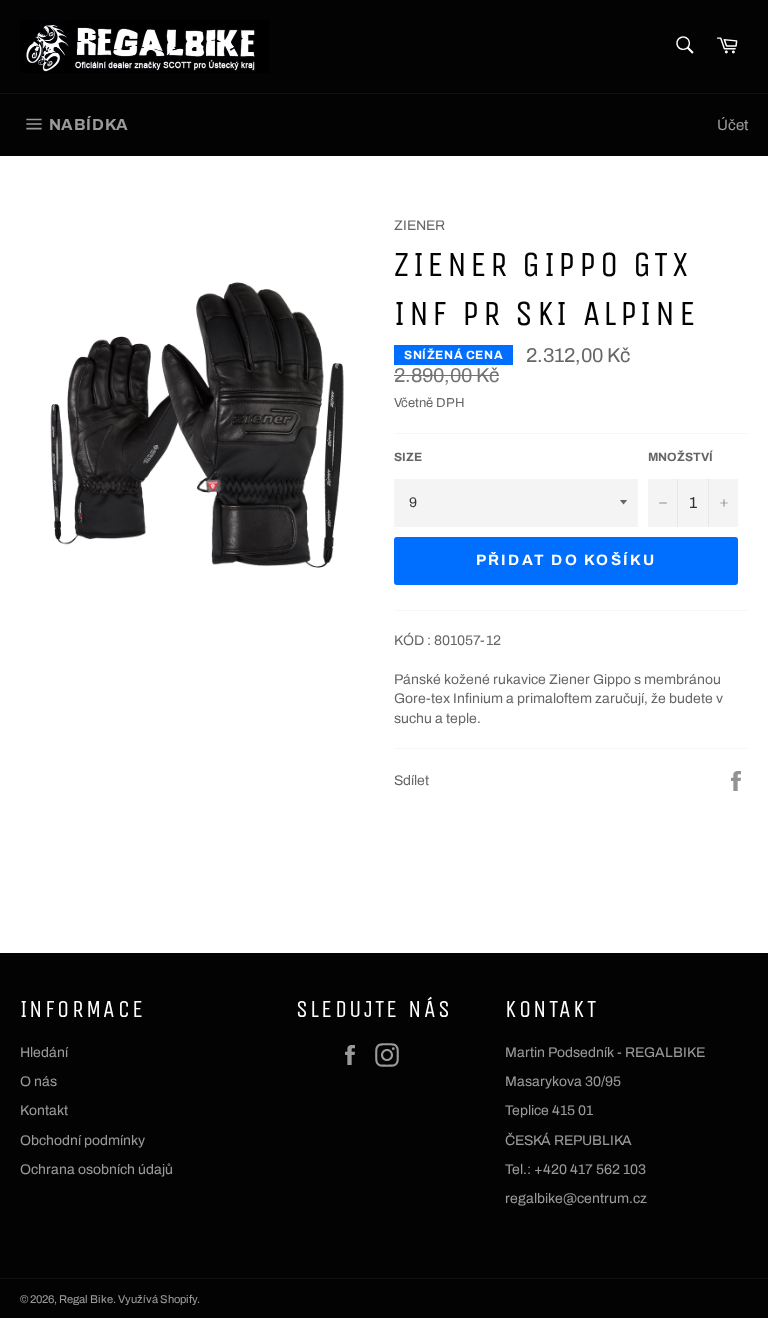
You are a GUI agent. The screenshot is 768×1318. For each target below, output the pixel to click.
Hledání (44, 1052)
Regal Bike (86, 1299)
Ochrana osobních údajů (96, 1169)
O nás (38, 1081)
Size (408, 457)
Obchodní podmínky (82, 1140)
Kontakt (44, 1110)
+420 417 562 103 (590, 1169)
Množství (680, 457)
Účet (732, 125)
